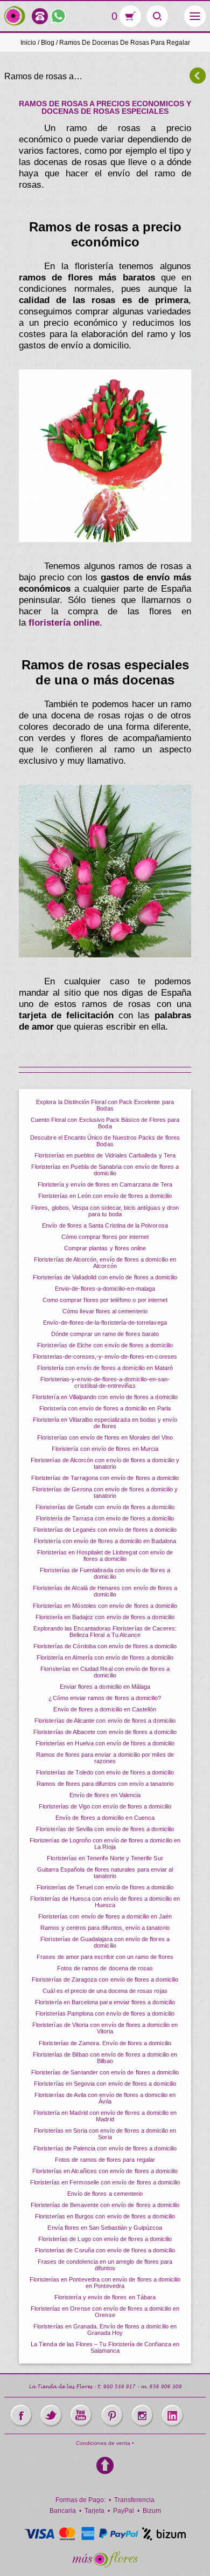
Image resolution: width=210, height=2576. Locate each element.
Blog (48, 43)
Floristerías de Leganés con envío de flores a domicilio (105, 1530)
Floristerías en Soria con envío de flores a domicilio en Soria (105, 2134)
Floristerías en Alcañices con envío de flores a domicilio (105, 2171)
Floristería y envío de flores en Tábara (105, 2297)
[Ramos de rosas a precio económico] (105, 456)
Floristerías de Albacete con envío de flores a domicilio (105, 1732)
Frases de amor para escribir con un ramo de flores (105, 1957)
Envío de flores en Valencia (105, 1795)
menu (195, 16)
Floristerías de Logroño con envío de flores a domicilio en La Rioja (105, 1844)
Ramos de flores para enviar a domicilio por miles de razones (105, 1758)
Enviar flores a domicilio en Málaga (105, 1687)
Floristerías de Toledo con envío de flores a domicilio (105, 1772)
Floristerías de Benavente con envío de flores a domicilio (105, 2205)
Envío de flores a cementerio (105, 2194)
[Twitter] (51, 2416)
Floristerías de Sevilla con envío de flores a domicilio (105, 1829)
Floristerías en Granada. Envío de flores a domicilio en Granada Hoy (105, 2330)
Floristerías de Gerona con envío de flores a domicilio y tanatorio (105, 1492)
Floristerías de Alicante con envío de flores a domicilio (105, 1721)
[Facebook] (21, 2416)
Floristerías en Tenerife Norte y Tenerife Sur (105, 1858)
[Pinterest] (112, 2416)
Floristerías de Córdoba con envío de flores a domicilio (105, 1646)
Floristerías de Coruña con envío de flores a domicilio (105, 2250)
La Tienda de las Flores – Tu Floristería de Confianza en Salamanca (105, 2347)
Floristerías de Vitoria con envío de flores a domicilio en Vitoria (105, 2028)
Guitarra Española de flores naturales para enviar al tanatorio (105, 1873)
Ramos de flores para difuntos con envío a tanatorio (105, 1784)
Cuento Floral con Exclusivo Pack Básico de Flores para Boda (105, 1123)
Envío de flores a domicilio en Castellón (105, 1709)
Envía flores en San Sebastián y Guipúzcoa (105, 2228)
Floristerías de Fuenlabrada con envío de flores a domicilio (105, 1573)
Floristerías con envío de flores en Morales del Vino (105, 1437)
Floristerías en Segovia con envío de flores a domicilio (105, 2084)
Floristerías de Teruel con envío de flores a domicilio (105, 1887)
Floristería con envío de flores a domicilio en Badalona (105, 1541)
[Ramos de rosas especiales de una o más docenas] (105, 871)
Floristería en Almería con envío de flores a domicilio (105, 1657)
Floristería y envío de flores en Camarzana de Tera (105, 1184)
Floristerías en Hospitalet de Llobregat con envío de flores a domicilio (105, 1556)
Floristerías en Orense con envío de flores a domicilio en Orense (105, 2312)
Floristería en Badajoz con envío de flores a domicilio (105, 1617)
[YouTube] (81, 2416)
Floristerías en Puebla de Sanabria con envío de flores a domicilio (105, 1170)
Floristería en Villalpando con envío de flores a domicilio (105, 1397)
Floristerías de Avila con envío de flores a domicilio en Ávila (105, 2098)
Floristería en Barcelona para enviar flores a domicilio (105, 2002)
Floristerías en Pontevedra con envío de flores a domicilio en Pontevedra (105, 2283)
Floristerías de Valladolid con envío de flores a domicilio (105, 1277)
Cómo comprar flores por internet (105, 1237)
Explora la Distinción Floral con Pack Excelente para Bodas (105, 1105)
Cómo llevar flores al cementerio (105, 1311)
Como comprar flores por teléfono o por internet (105, 1300)
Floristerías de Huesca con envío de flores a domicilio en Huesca (105, 1902)
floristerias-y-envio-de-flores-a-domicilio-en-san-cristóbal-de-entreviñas (105, 1382)
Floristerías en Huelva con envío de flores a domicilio (105, 1743)
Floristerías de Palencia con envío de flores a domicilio (105, 2148)
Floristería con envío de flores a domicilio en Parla (105, 1408)
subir (105, 2465)
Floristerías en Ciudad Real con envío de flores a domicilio (105, 1672)
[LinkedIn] (172, 2416)
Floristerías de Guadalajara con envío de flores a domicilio (105, 1942)
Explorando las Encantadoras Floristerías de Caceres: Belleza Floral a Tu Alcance (105, 1632)
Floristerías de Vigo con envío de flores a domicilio (105, 1806)
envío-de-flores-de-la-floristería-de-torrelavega (105, 1323)
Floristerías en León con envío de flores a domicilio (105, 1196)
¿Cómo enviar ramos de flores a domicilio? (105, 1698)
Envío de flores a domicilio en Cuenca (105, 1818)
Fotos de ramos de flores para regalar (105, 2160)
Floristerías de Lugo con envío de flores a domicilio (105, 2239)
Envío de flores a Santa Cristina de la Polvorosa (105, 1225)
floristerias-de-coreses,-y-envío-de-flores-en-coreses (105, 1356)
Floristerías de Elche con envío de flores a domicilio (105, 1345)
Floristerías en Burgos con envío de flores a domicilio (105, 2216)
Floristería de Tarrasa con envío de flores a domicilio (105, 1518)
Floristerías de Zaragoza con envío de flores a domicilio (105, 1979)
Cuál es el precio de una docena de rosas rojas (105, 1991)
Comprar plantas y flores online (105, 1248)
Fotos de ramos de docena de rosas (105, 1968)
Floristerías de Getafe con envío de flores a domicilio (105, 1507)
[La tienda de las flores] (105, 2559)
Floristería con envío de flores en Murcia (105, 1449)
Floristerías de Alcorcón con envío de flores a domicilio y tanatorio (105, 1463)
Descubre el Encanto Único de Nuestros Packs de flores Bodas (105, 1141)
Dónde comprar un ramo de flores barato (105, 1334)
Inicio (28, 43)
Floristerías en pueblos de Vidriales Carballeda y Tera (105, 1155)
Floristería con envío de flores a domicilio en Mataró (105, 1368)
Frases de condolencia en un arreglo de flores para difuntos (105, 2265)
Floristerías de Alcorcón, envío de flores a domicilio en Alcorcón (105, 1263)
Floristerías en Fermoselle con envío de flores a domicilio (105, 2182)
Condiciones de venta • (105, 2443)
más (15, 16)
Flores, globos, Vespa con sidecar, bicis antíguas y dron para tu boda (105, 1211)
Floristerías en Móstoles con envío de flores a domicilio (105, 1606)
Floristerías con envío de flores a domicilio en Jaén (105, 1916)
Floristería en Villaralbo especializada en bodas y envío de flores (105, 1423)
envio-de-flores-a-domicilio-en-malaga (105, 1289)
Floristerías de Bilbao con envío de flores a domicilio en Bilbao (105, 2058)
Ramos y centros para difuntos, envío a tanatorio (105, 1928)
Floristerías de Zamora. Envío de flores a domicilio (105, 2043)
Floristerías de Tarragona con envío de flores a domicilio (105, 1478)
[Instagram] (142, 2416)
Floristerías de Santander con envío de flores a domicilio (105, 2072)
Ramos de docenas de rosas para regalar (125, 43)
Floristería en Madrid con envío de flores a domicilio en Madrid (105, 2116)
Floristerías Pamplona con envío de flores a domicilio (105, 2013)
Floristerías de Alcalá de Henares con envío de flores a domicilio (105, 1591)
